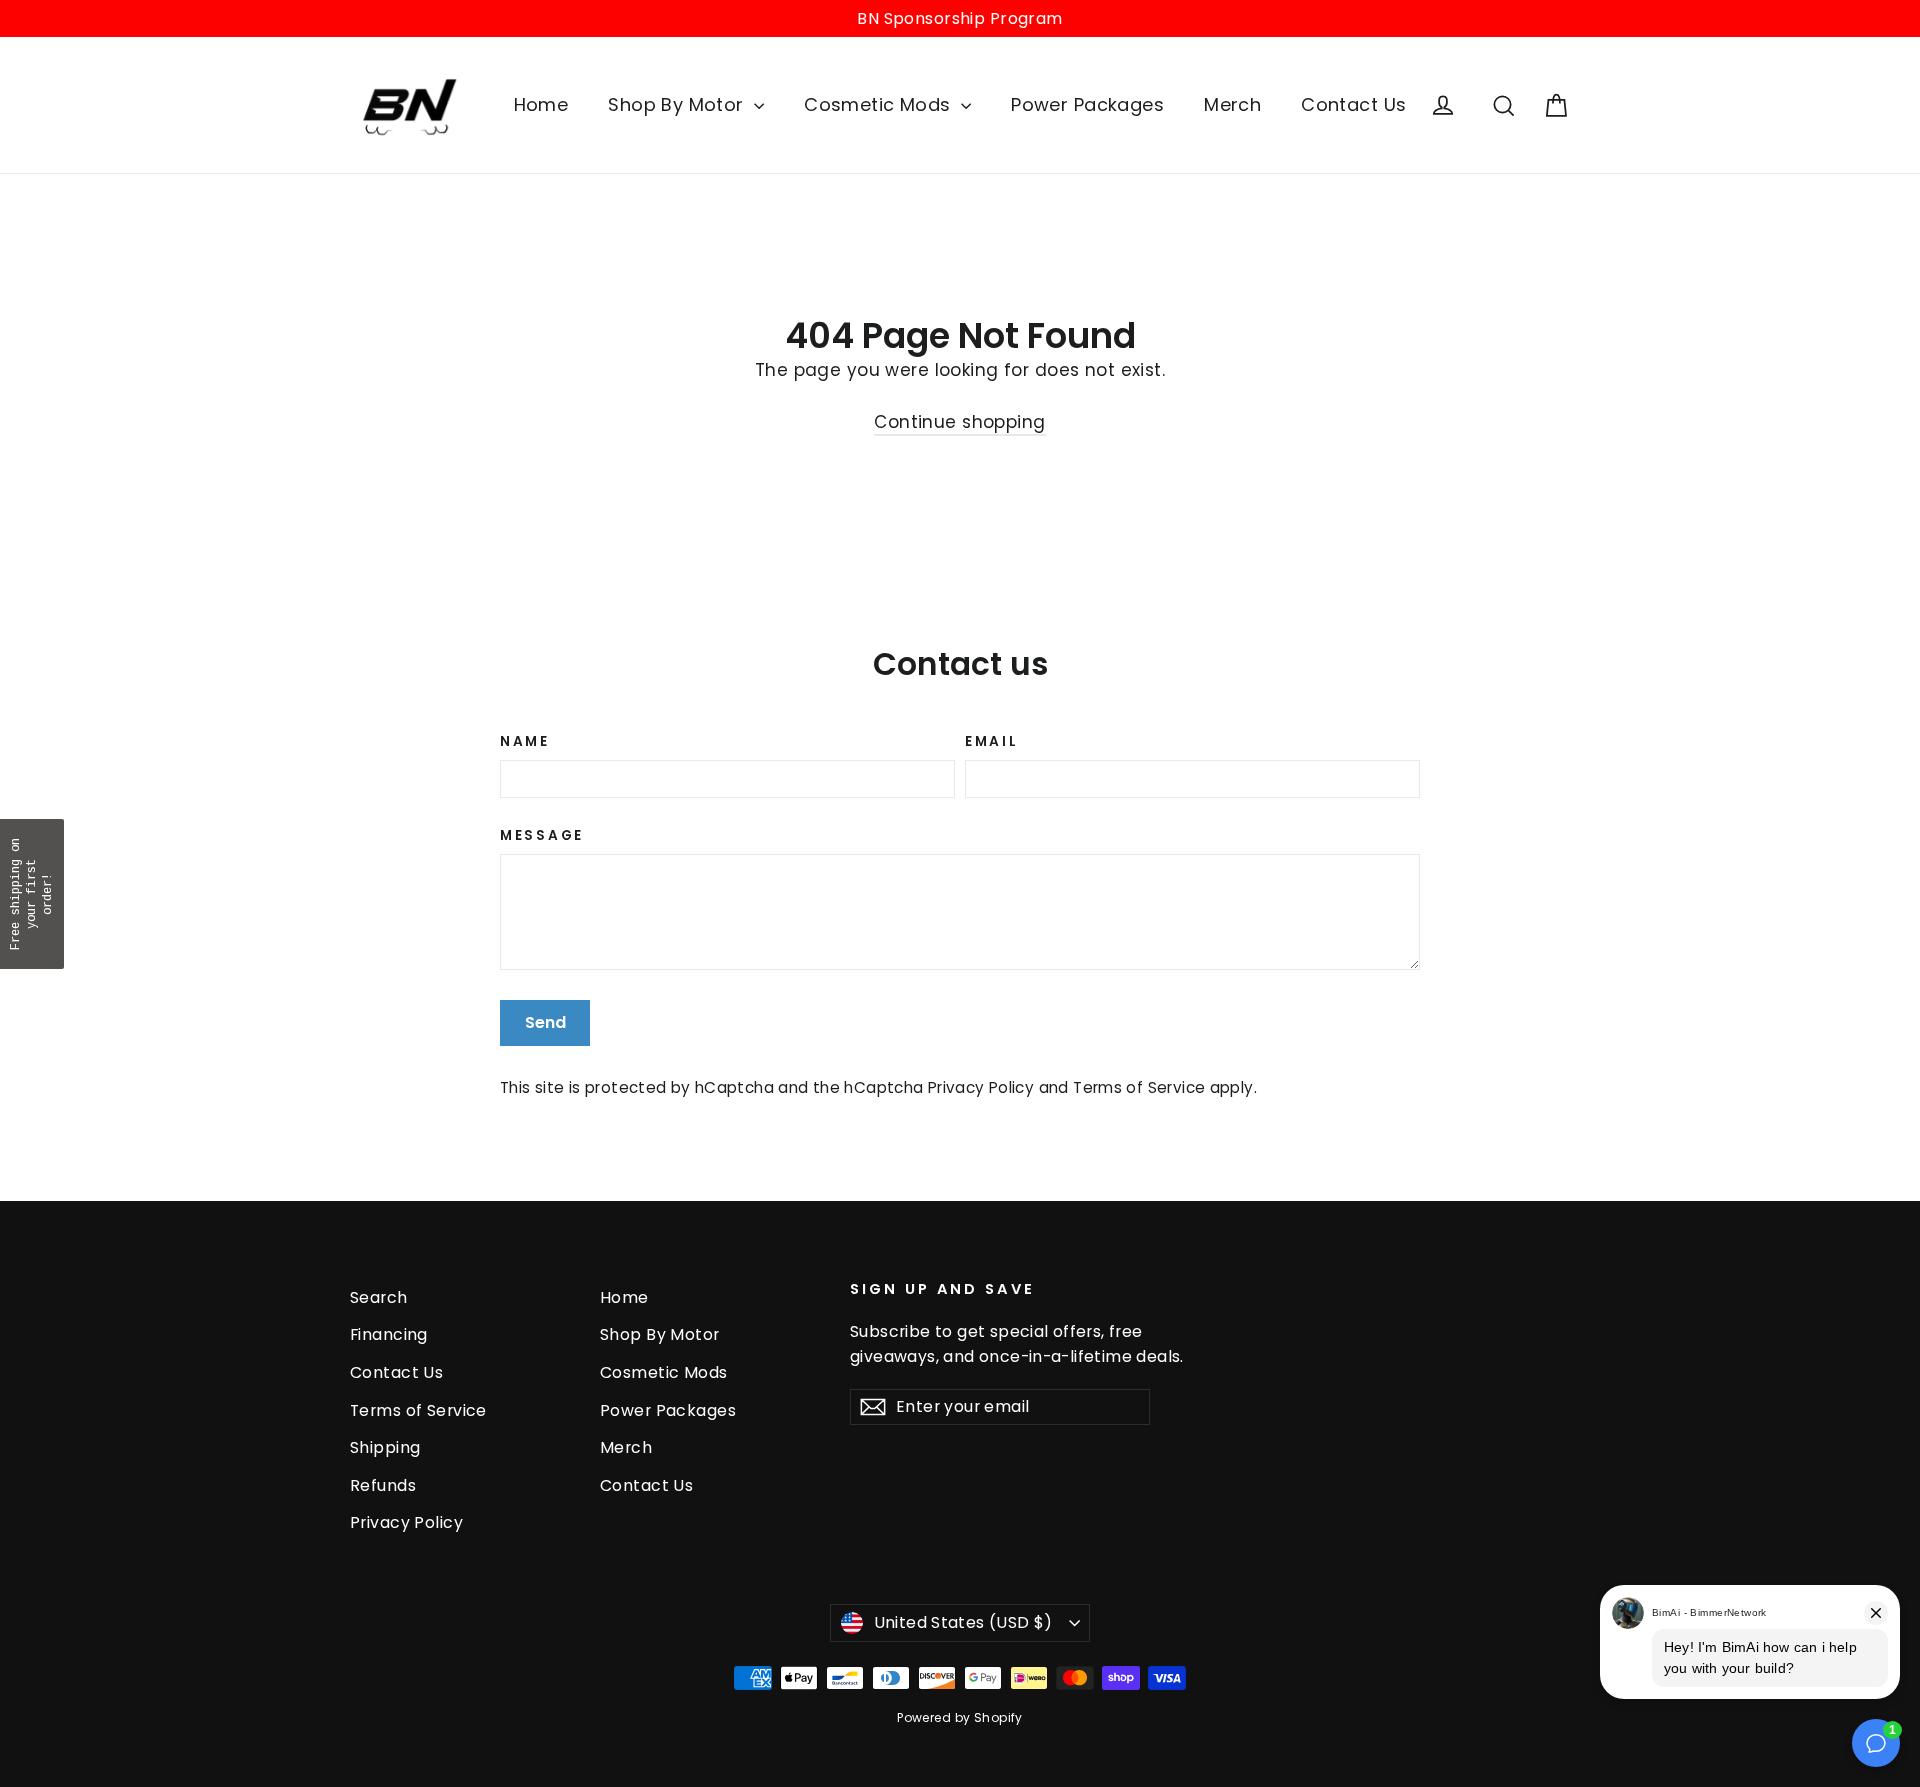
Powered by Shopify (960, 1717)
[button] (32, 894)
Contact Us (1353, 104)
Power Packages (1087, 104)
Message (542, 836)
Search (379, 1297)
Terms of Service (1139, 1087)
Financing (389, 1334)
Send (545, 1022)
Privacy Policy (981, 1087)
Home (541, 104)
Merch (1232, 104)
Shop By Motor (678, 104)
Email (992, 742)
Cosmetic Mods (880, 104)
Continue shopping (959, 422)
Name (525, 742)
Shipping (385, 1447)
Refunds (383, 1485)
